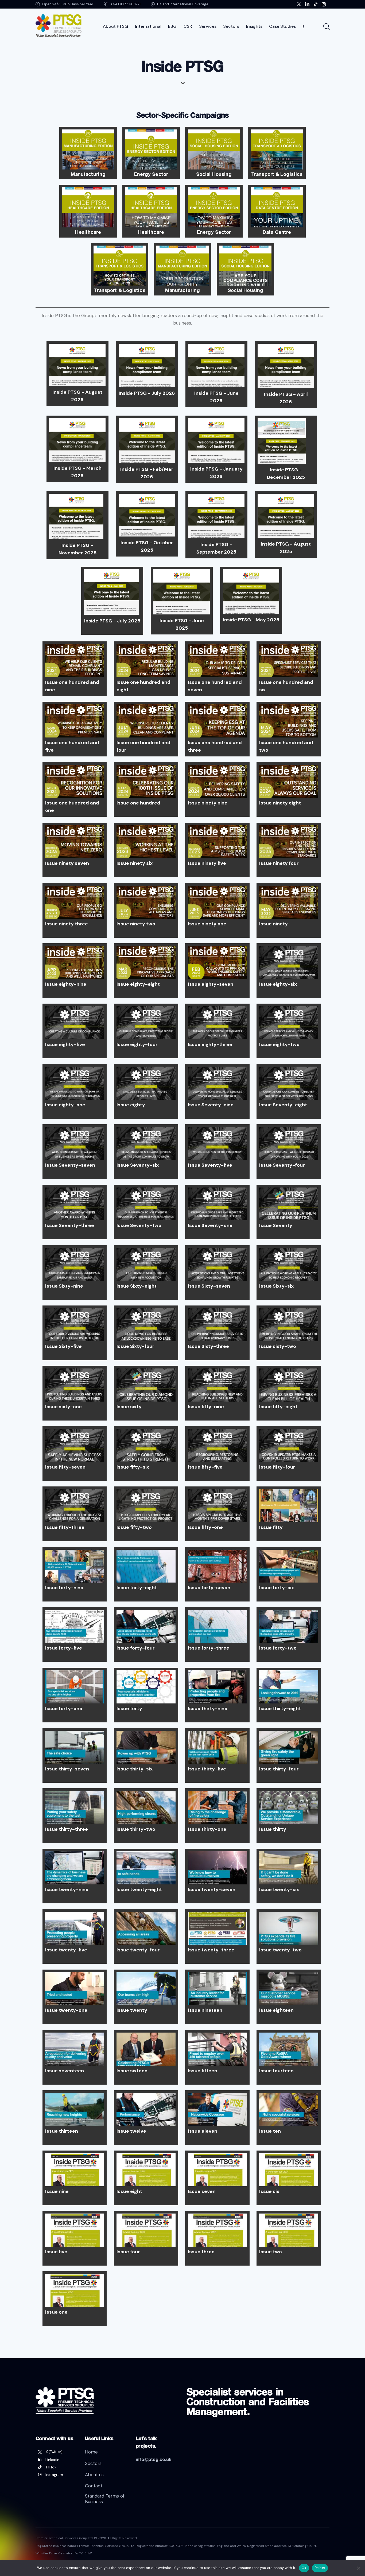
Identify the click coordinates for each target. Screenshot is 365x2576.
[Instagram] (56, 2475)
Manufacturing (88, 174)
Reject (320, 2568)
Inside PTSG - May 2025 (251, 620)
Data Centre (277, 232)
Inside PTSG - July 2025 (112, 621)
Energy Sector (151, 174)
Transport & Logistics (277, 174)
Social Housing (214, 174)
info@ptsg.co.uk (154, 2459)
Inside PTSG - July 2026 (147, 393)
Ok (304, 2568)
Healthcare (88, 232)
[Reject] (358, 2568)
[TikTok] (56, 2467)
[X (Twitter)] (56, 2452)
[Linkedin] (56, 2460)
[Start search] (326, 27)
